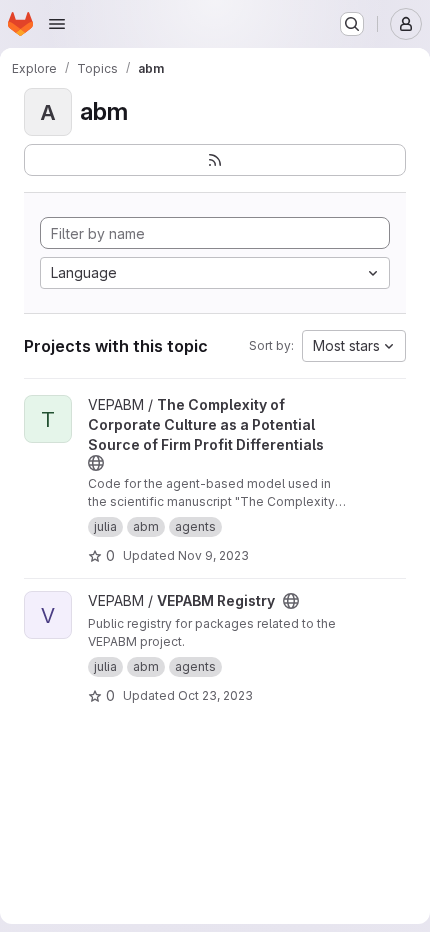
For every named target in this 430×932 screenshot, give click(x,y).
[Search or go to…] (352, 24)
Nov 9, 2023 (213, 555)
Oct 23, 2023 (215, 695)
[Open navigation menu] (57, 24)
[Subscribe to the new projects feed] (215, 160)
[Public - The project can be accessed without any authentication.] (96, 463)
